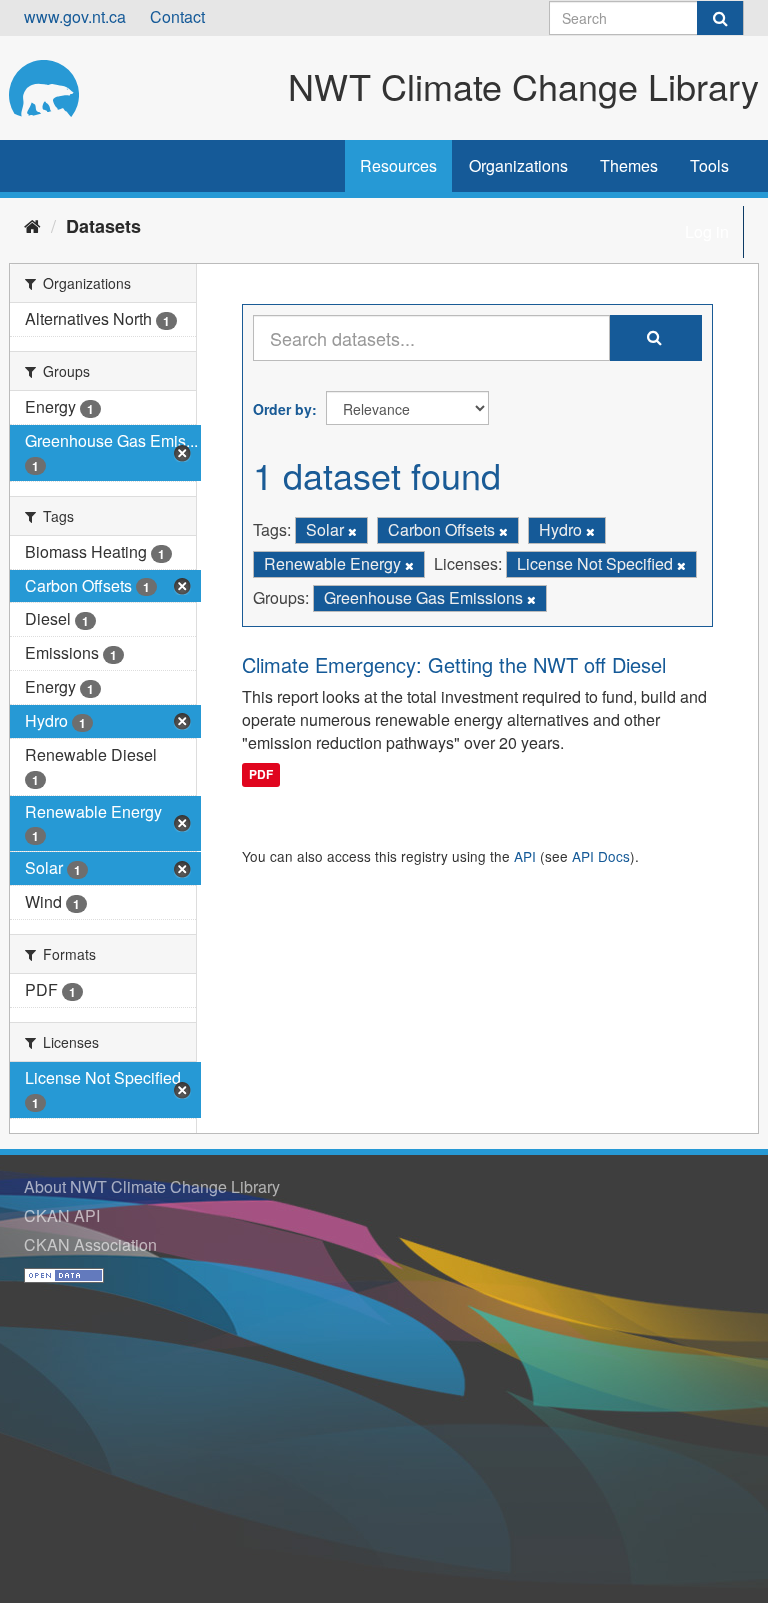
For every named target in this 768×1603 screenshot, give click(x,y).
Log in (707, 231)
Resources (398, 165)
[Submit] (720, 18)
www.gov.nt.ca (75, 16)
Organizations (518, 165)
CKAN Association (90, 1244)
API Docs (601, 856)
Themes (629, 165)
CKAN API (62, 1215)
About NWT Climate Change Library (152, 1186)
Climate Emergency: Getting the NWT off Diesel (454, 664)
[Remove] (352, 531)
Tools (709, 165)
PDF (261, 774)
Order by (282, 409)
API (525, 856)
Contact (177, 16)
